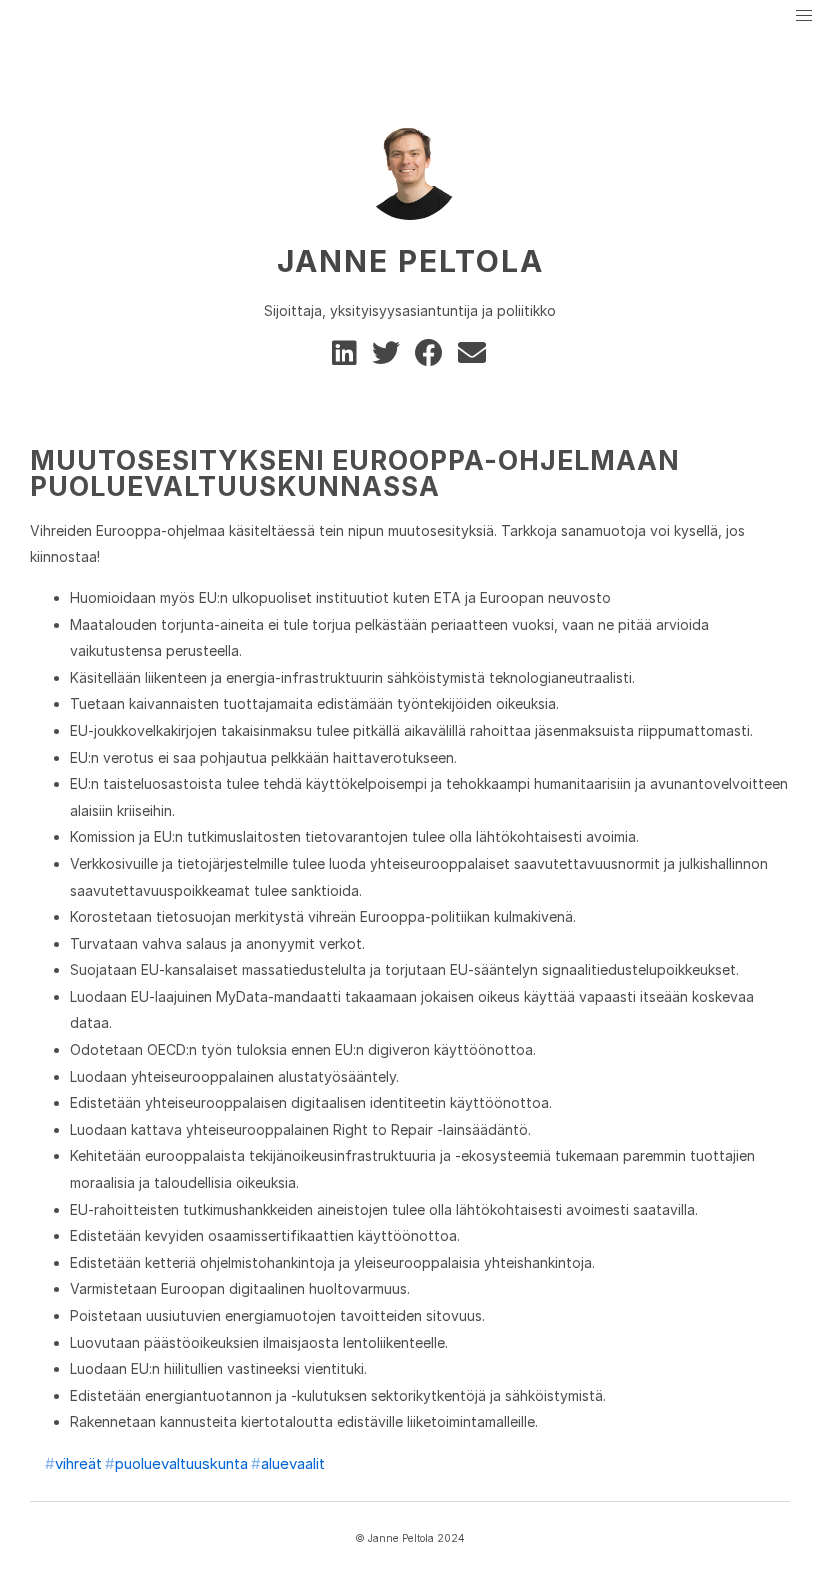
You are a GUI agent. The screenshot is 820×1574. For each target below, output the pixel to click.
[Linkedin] (348, 357)
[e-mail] (473, 357)
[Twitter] (389, 357)
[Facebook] (432, 357)
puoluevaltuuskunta (181, 1463)
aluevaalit (293, 1463)
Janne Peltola (410, 261)
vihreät (78, 1463)
